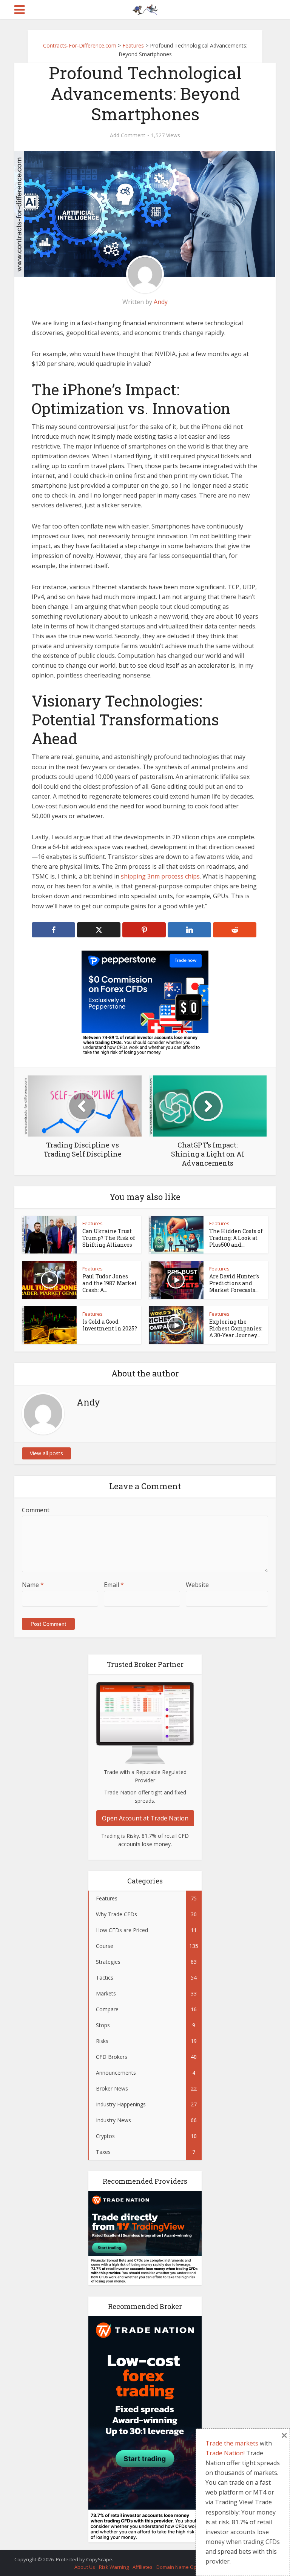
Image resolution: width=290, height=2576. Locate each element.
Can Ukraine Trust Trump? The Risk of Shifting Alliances (109, 1238)
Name (33, 1585)
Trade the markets (232, 2443)
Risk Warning (114, 2567)
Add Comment (128, 135)
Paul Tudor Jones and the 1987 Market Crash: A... (110, 1283)
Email (114, 1585)
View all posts (46, 1453)
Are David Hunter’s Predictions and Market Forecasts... (234, 1283)
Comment (36, 1510)
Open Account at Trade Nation (145, 1818)
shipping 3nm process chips (160, 876)
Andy (161, 302)
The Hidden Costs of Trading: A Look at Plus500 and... (236, 1238)
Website (197, 1585)
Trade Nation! (225, 2453)
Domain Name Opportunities (189, 2567)
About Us (85, 2567)
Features (93, 1223)
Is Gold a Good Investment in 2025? (110, 1325)
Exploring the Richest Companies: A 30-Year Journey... (236, 1328)
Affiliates (143, 2567)
